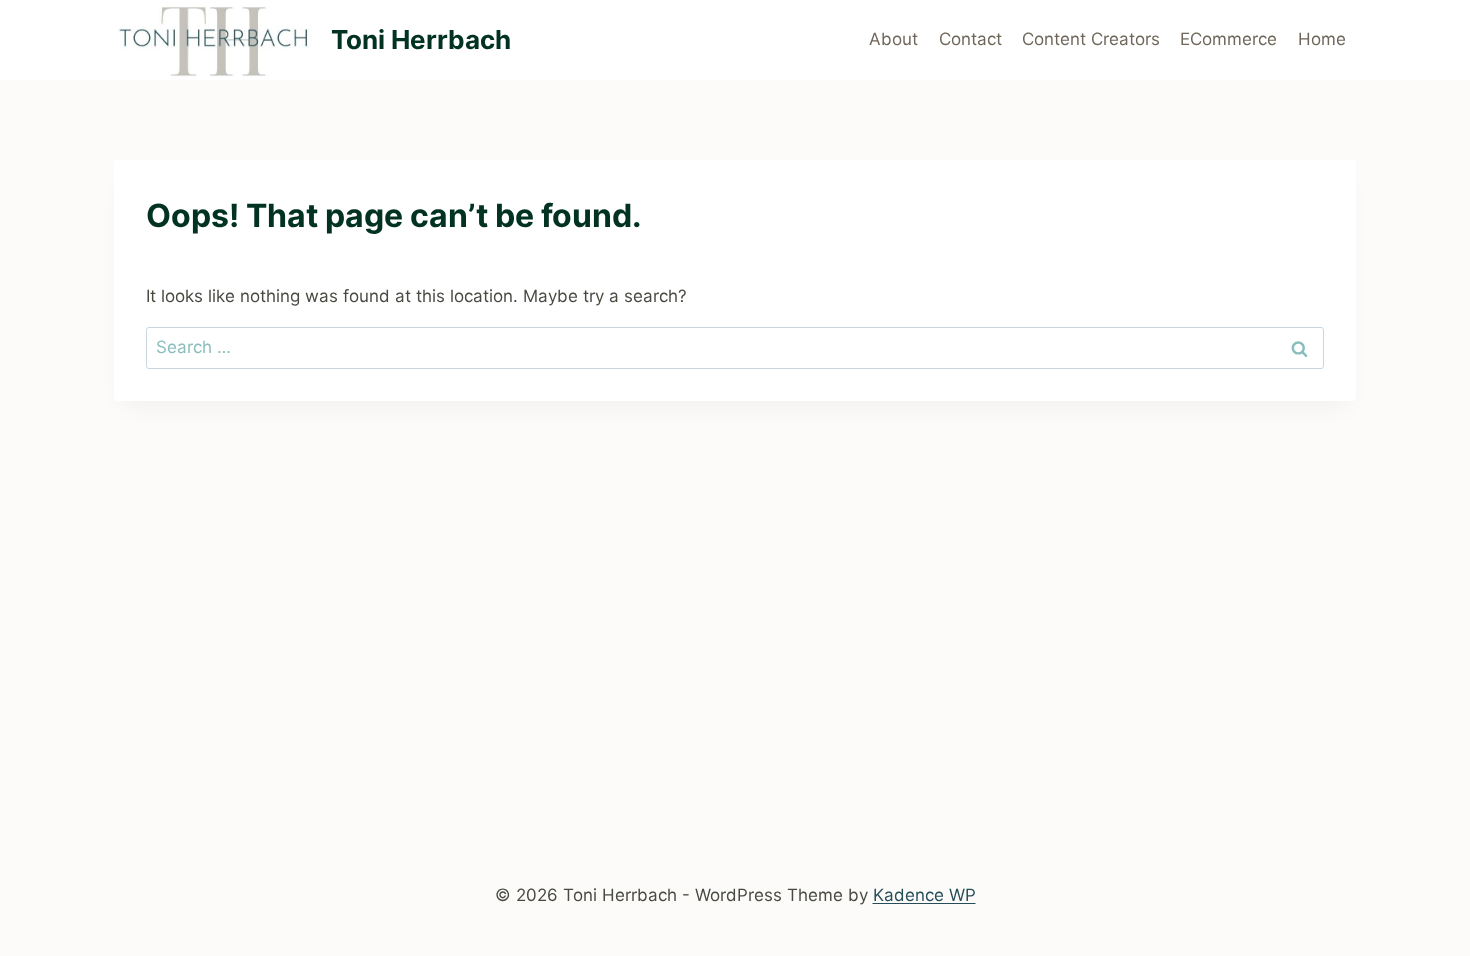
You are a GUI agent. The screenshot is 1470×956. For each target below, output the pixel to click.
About (893, 39)
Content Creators (1091, 39)
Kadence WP (924, 895)
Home (1322, 39)
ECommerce (1228, 39)
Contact (970, 39)
